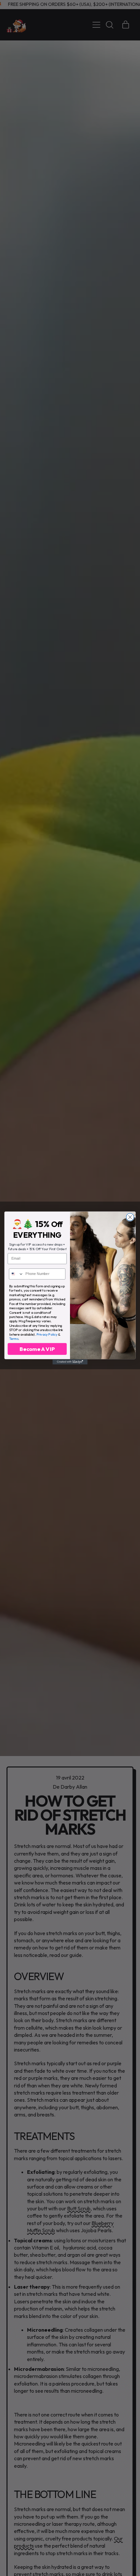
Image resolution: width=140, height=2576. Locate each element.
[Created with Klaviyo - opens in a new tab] (70, 1362)
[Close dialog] (130, 1217)
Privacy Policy (47, 1334)
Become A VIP (37, 1349)
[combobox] (16, 1274)
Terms (14, 1338)
